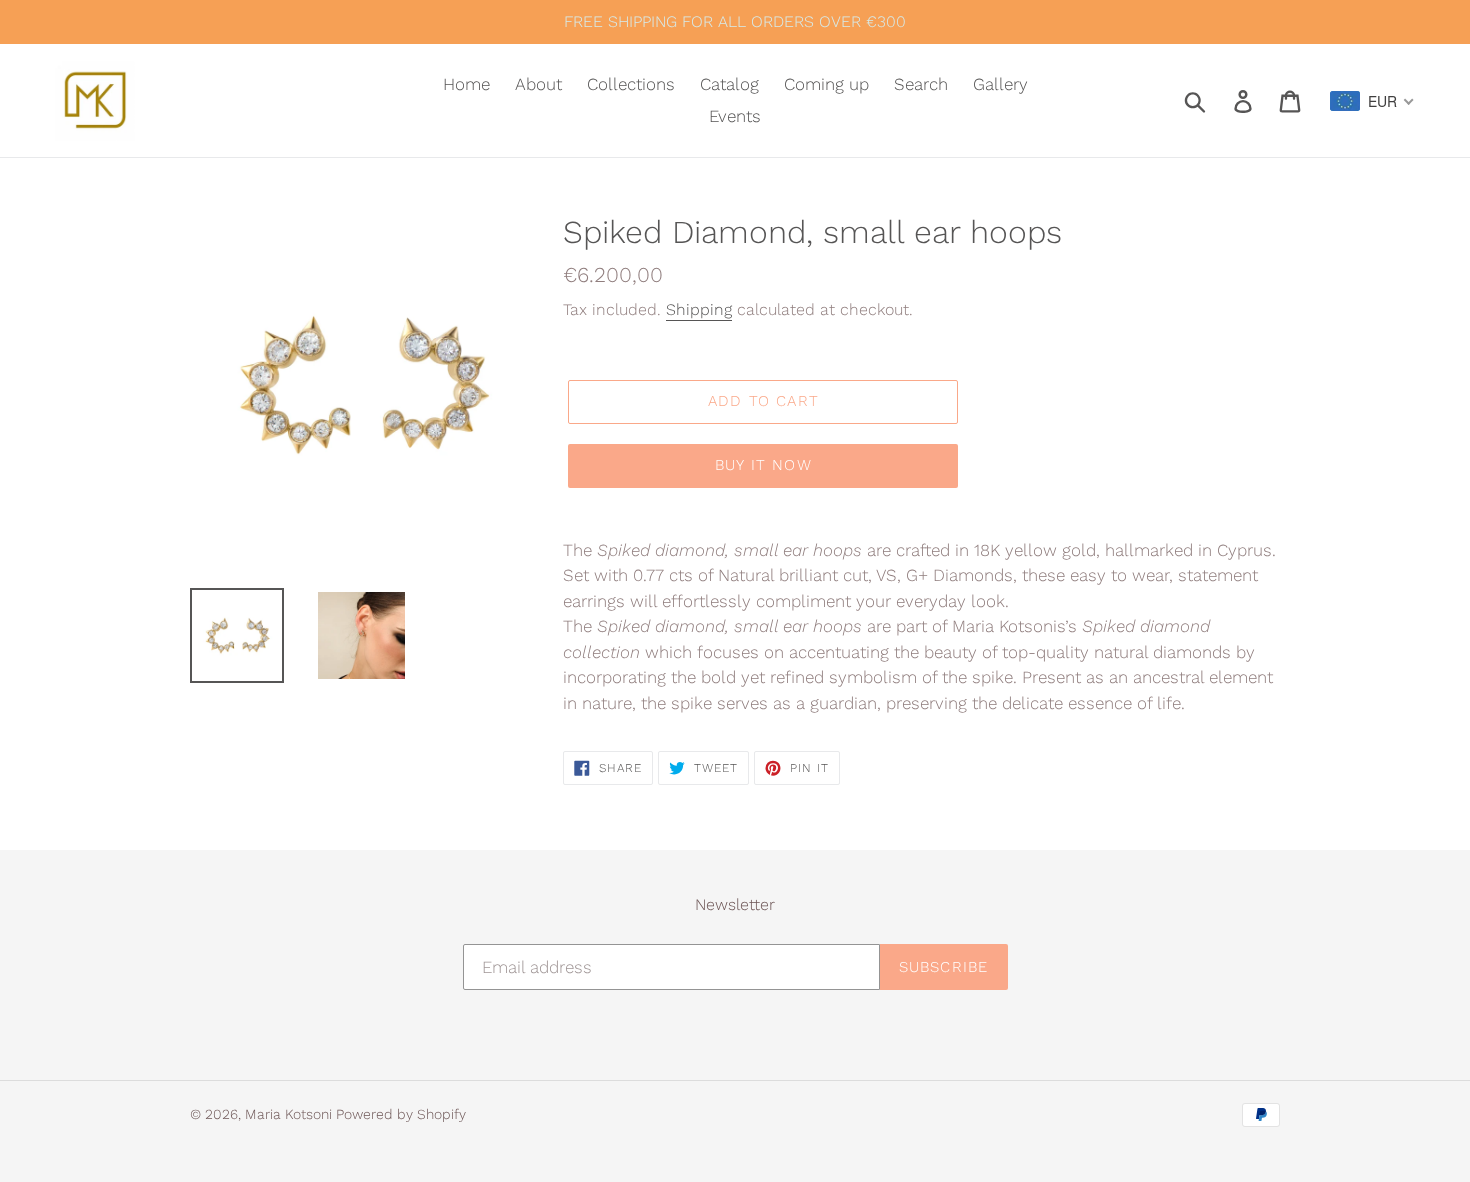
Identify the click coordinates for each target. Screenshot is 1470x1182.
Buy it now (763, 465)
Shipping (699, 309)
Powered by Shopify (401, 1114)
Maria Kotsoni (290, 1114)
